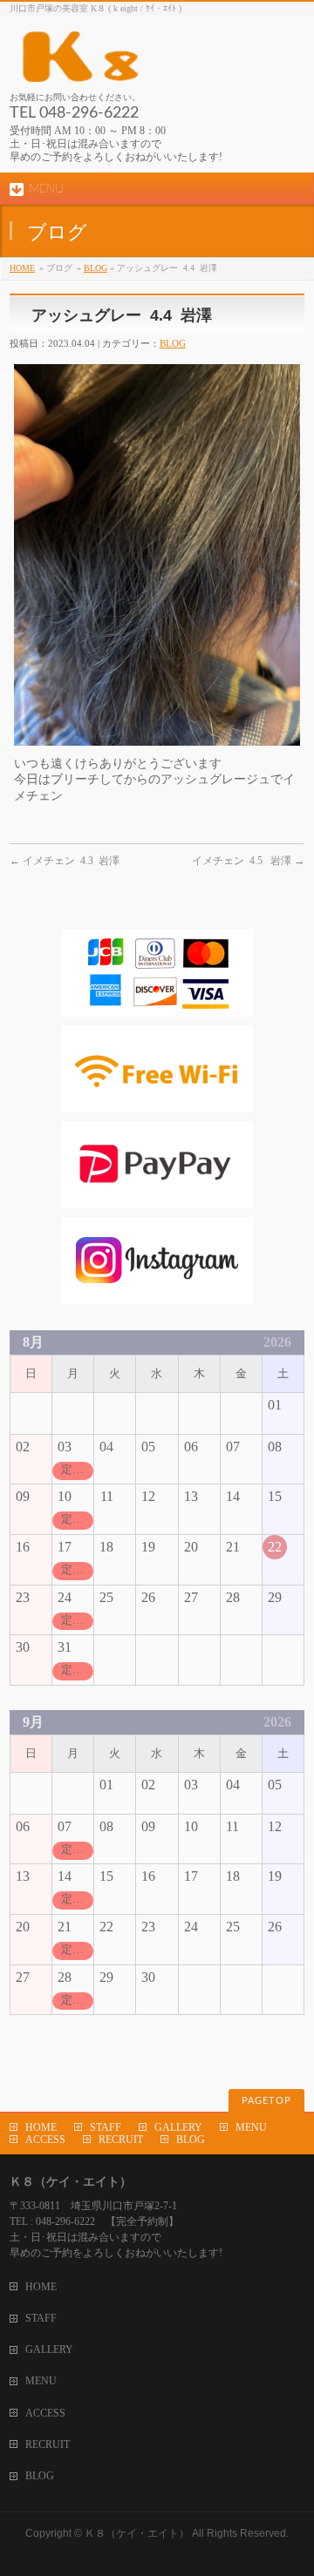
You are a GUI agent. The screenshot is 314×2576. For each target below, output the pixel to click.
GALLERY (178, 2127)
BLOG (96, 268)
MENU (251, 2127)
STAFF (106, 2127)
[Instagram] (157, 1296)
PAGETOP (266, 2101)
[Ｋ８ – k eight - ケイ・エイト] (157, 62)
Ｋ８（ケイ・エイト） (137, 2533)
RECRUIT (121, 2140)
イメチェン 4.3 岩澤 (65, 861)
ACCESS (45, 2140)
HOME (22, 268)
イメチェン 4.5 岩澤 (248, 861)
